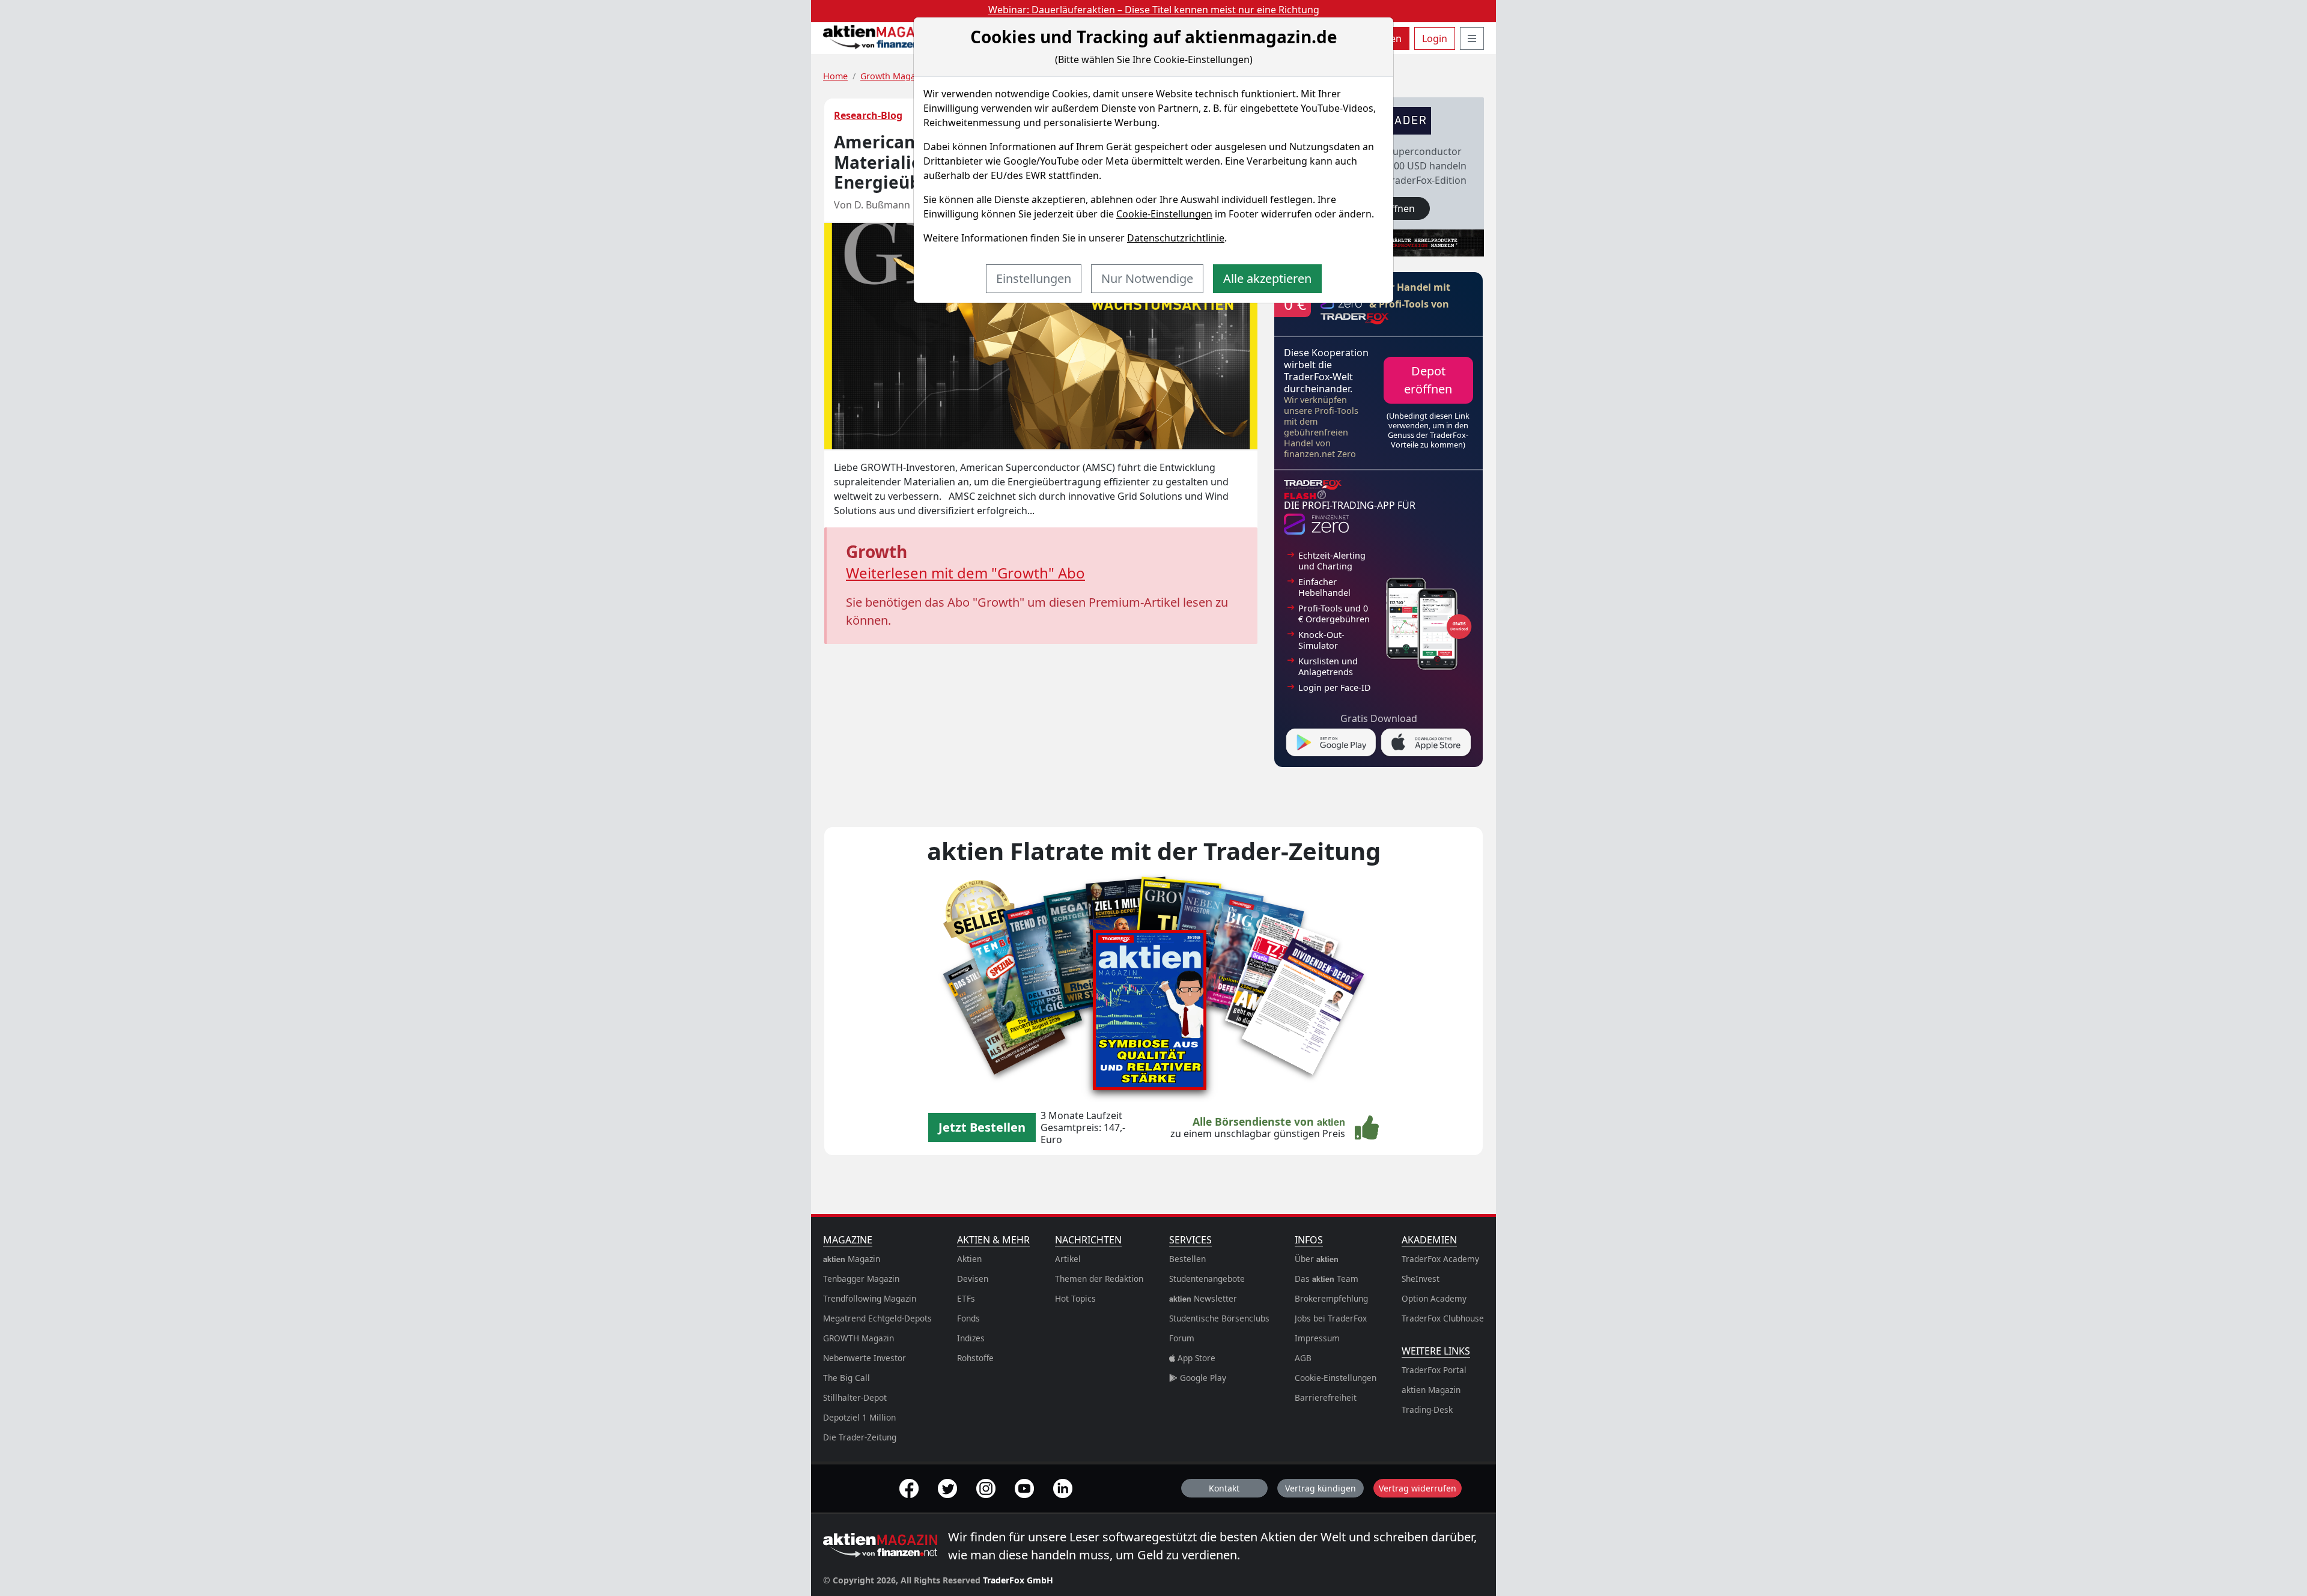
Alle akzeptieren (1267, 278)
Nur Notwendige (1147, 278)
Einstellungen (1034, 278)
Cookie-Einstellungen (1164, 214)
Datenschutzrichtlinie (1176, 238)
